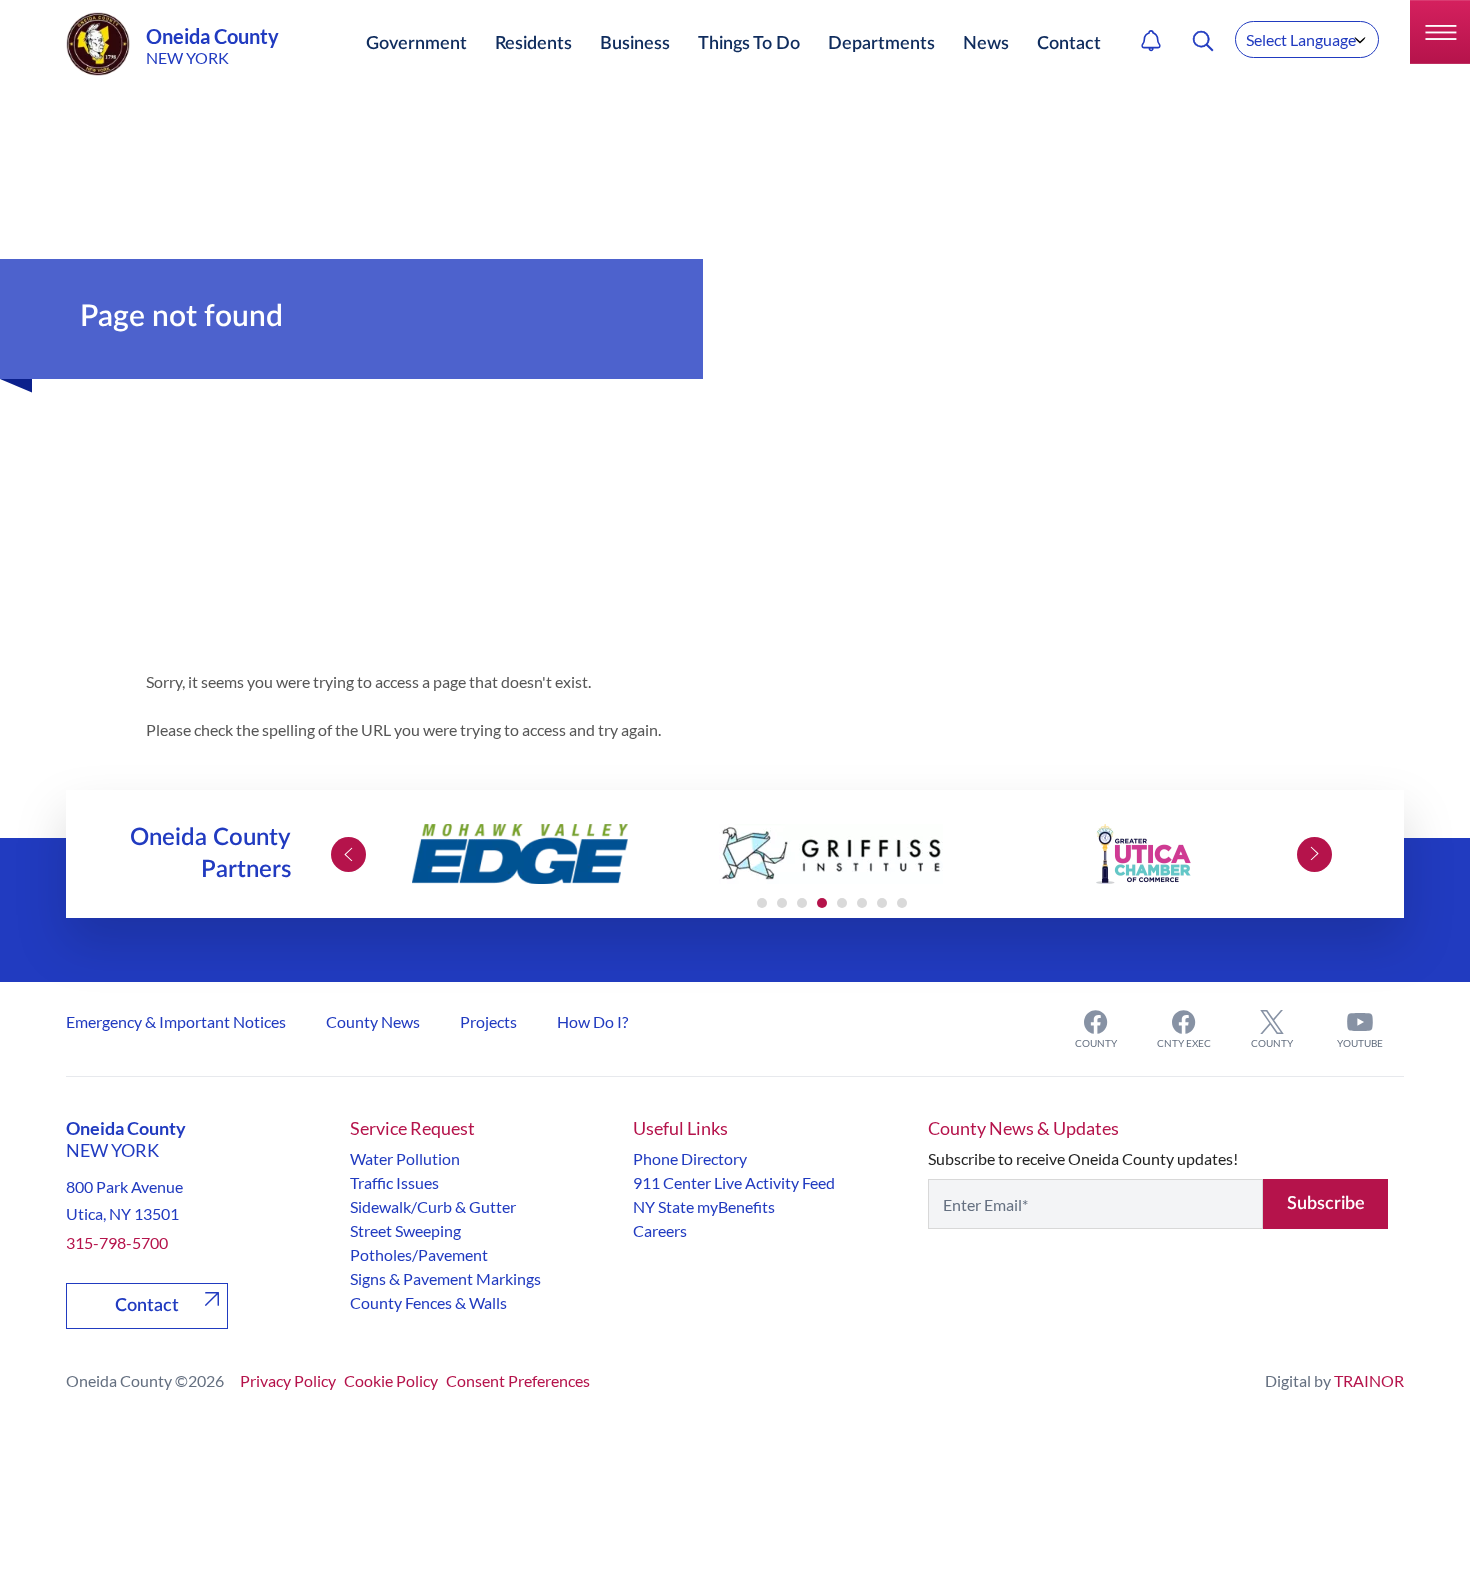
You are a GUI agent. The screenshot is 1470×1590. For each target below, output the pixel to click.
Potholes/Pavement (419, 1254)
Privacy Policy (288, 1380)
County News (373, 1021)
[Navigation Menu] (1440, 32)
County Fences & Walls (428, 1302)
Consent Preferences (518, 1380)
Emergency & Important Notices (176, 1021)
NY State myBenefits (704, 1206)
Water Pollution (405, 1158)
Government (416, 44)
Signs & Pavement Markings (445, 1278)
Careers (660, 1230)
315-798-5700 (117, 1242)
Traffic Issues (394, 1182)
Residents (533, 44)
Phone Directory (690, 1158)
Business (635, 44)
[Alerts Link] (1151, 41)
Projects (488, 1021)
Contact (1069, 44)
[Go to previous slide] (348, 854)
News (986, 44)
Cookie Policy (391, 1380)
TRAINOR (1369, 1380)
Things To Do (749, 44)
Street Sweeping (405, 1230)
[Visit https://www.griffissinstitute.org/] (832, 854)
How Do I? (592, 1021)
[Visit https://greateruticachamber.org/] (1143, 854)
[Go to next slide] (1314, 854)
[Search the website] (1203, 41)
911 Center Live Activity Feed (734, 1182)
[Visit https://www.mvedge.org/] (520, 854)
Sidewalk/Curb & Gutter (433, 1206)
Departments (881, 44)
